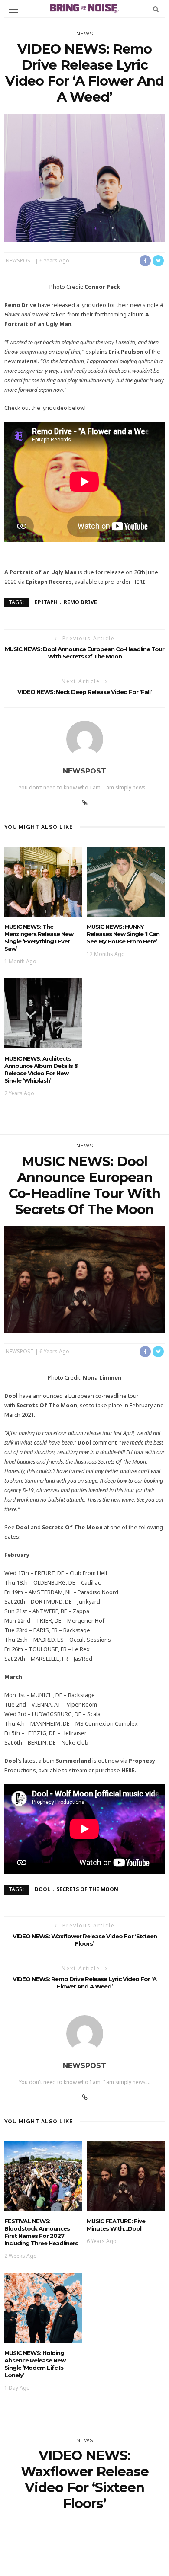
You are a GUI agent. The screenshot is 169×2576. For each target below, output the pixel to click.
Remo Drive (80, 602)
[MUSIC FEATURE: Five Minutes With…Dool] (126, 2175)
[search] (156, 9)
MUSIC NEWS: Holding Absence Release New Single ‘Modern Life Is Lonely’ (35, 2364)
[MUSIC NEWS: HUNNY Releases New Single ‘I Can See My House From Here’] (126, 881)
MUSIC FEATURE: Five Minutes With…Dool (116, 2225)
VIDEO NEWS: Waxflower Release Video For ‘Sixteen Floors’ (85, 1940)
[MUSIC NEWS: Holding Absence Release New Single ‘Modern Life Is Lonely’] (43, 2307)
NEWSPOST (20, 260)
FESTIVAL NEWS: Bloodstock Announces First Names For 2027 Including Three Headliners (41, 2232)
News (85, 34)
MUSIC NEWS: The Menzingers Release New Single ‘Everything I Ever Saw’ (39, 938)
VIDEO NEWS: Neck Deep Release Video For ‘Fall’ (84, 692)
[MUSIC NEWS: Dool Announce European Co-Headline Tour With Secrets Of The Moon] (84, 1279)
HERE (139, 582)
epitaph (46, 602)
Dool (42, 1889)
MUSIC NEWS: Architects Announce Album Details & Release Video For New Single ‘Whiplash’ (41, 1069)
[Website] (85, 803)
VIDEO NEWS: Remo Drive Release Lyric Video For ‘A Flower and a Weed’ (84, 1983)
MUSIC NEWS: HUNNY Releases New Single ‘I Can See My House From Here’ (123, 934)
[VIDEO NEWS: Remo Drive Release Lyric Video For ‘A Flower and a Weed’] (84, 177)
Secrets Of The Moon (87, 1889)
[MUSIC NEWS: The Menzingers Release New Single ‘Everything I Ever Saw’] (43, 881)
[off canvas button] (13, 9)
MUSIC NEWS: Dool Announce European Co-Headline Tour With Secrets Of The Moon (84, 653)
